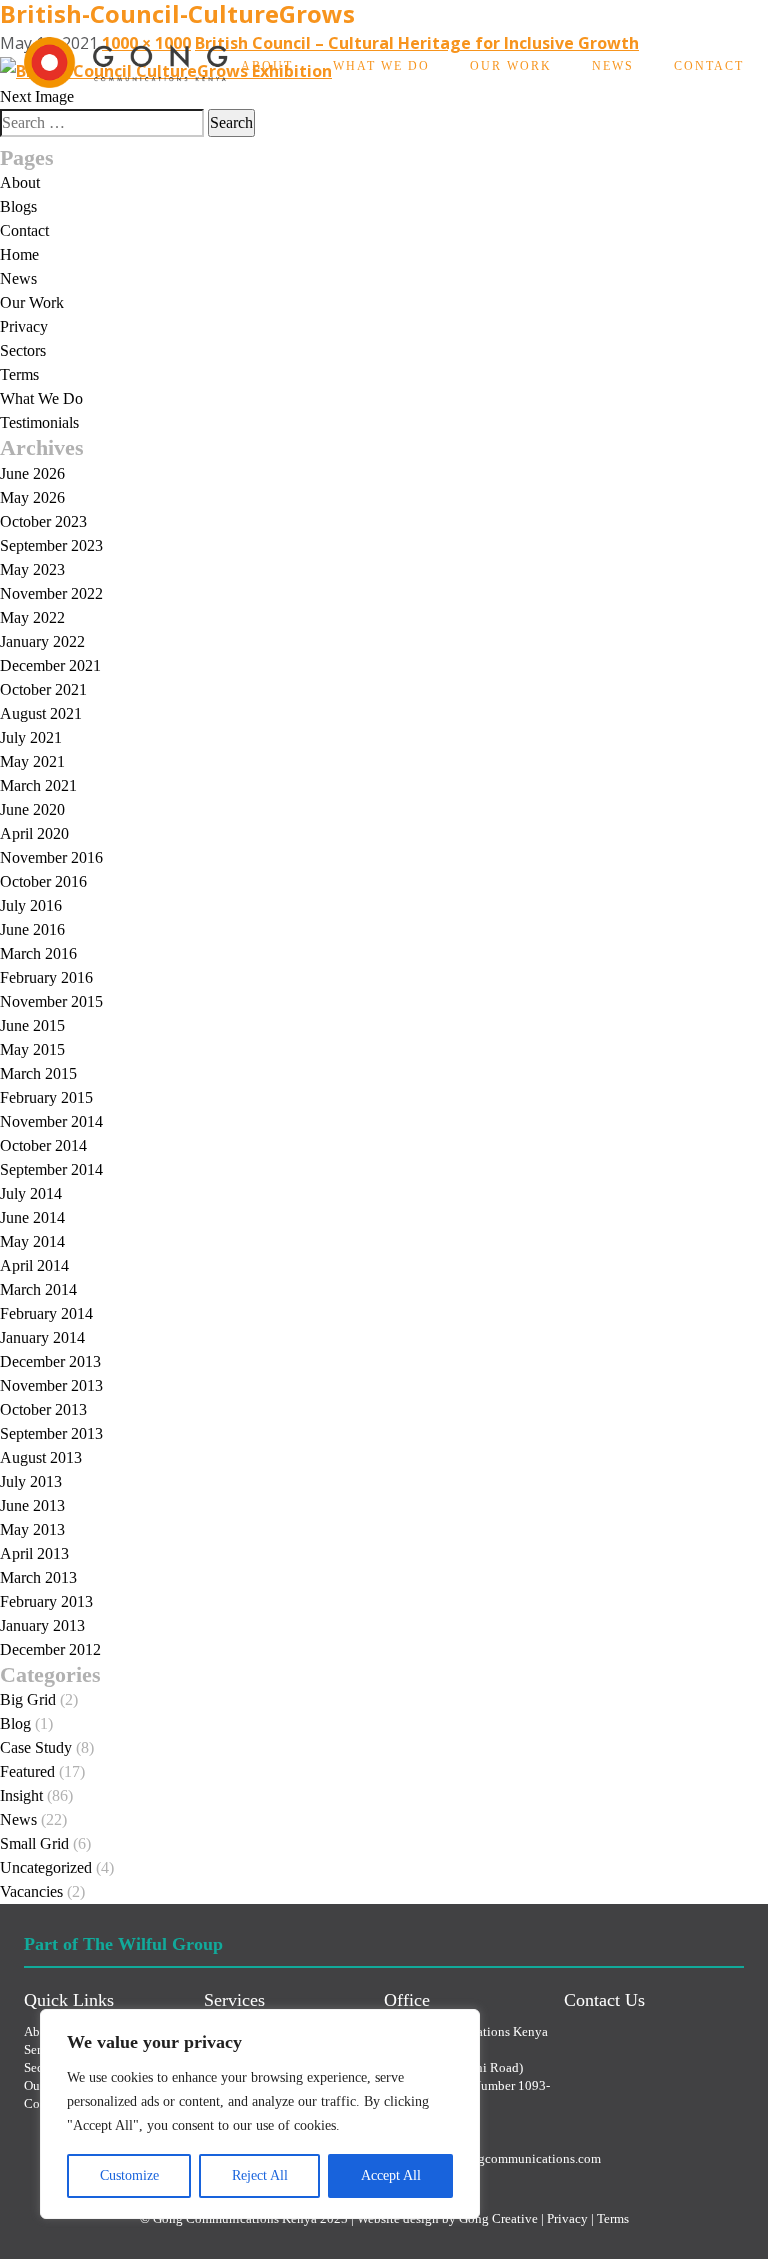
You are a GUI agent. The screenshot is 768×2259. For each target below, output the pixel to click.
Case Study (36, 1747)
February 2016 (46, 977)
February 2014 (46, 1313)
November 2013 (51, 1385)
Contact (709, 66)
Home (19, 254)
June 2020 (32, 809)
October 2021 (43, 689)
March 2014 (38, 1289)
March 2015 (38, 1073)
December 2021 (50, 665)
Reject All (260, 2175)
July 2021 (31, 737)
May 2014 (32, 1241)
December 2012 (50, 1649)
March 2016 (38, 953)
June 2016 (32, 929)
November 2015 (51, 1001)
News (613, 66)
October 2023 (43, 521)
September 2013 (51, 1433)
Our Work (511, 66)
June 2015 (32, 1025)
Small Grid (34, 1843)
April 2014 (34, 1265)
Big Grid (28, 1699)
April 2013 (34, 1553)
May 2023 (32, 569)
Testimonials (39, 422)
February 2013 (46, 1601)
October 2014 (43, 1145)
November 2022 (51, 593)
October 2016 (43, 881)
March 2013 (38, 1577)
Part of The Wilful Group (123, 1944)
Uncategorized (46, 1867)
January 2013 (42, 1625)
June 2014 (32, 1217)
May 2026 (32, 497)
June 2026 (32, 473)
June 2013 (32, 1505)
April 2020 (34, 833)
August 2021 (41, 713)
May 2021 (32, 761)
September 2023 (51, 545)
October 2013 (43, 1409)
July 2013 (31, 1481)
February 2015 (46, 1097)
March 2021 (38, 785)
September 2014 (51, 1169)
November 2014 (51, 1121)
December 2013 (50, 1361)
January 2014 (42, 1337)
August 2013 (41, 1457)
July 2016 (31, 905)
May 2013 (32, 1529)
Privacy (24, 326)
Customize (129, 2175)
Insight (21, 1795)
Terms (19, 374)
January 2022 (42, 641)
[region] (260, 2114)
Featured (27, 1771)
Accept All (391, 2175)
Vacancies (31, 1891)
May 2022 (32, 617)
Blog (15, 1723)
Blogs (18, 206)
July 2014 (31, 1193)
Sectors (23, 350)
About (267, 66)
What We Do (381, 66)
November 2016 (51, 857)
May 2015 (32, 1049)
